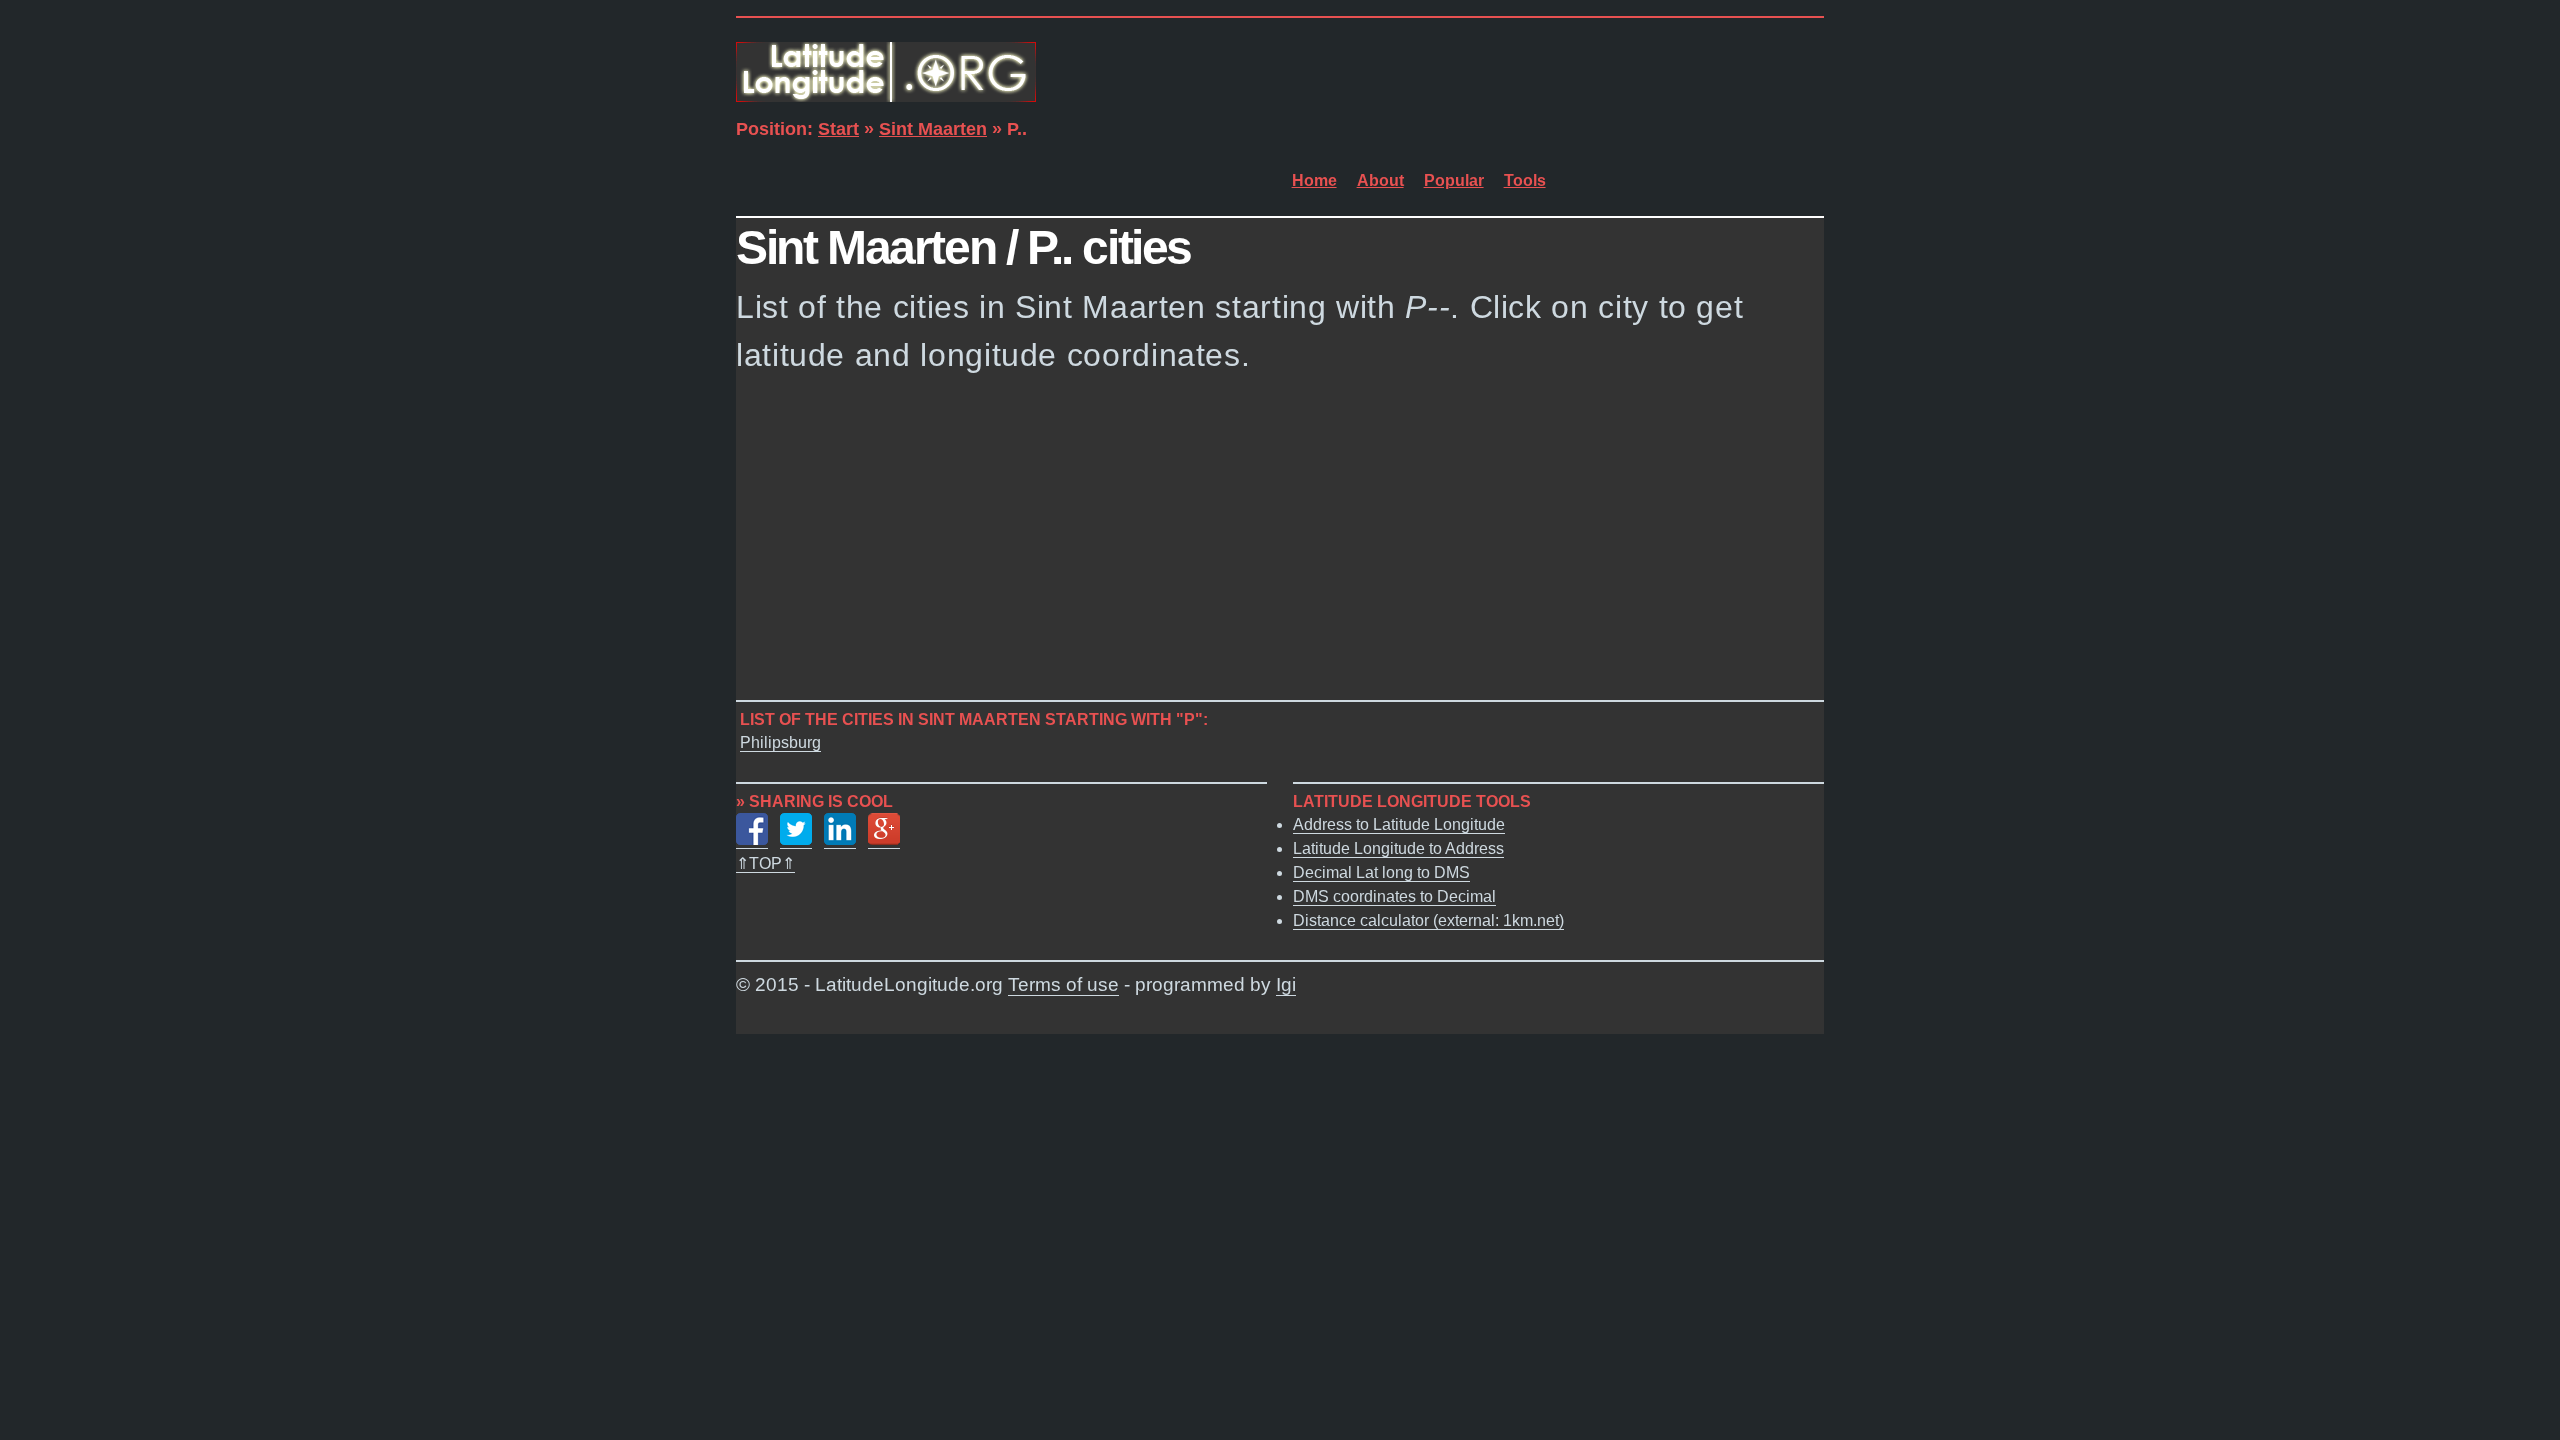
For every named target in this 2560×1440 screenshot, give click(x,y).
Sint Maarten (933, 129)
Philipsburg (780, 742)
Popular (1454, 180)
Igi (1286, 984)
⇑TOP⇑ (765, 863)
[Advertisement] (1280, 543)
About (1380, 180)
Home (1314, 180)
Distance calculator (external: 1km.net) (1428, 920)
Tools (1525, 180)
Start (838, 129)
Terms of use (1063, 984)
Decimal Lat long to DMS (1381, 872)
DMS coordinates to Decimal (1394, 896)
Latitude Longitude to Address (1398, 848)
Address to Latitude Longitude (1399, 824)
